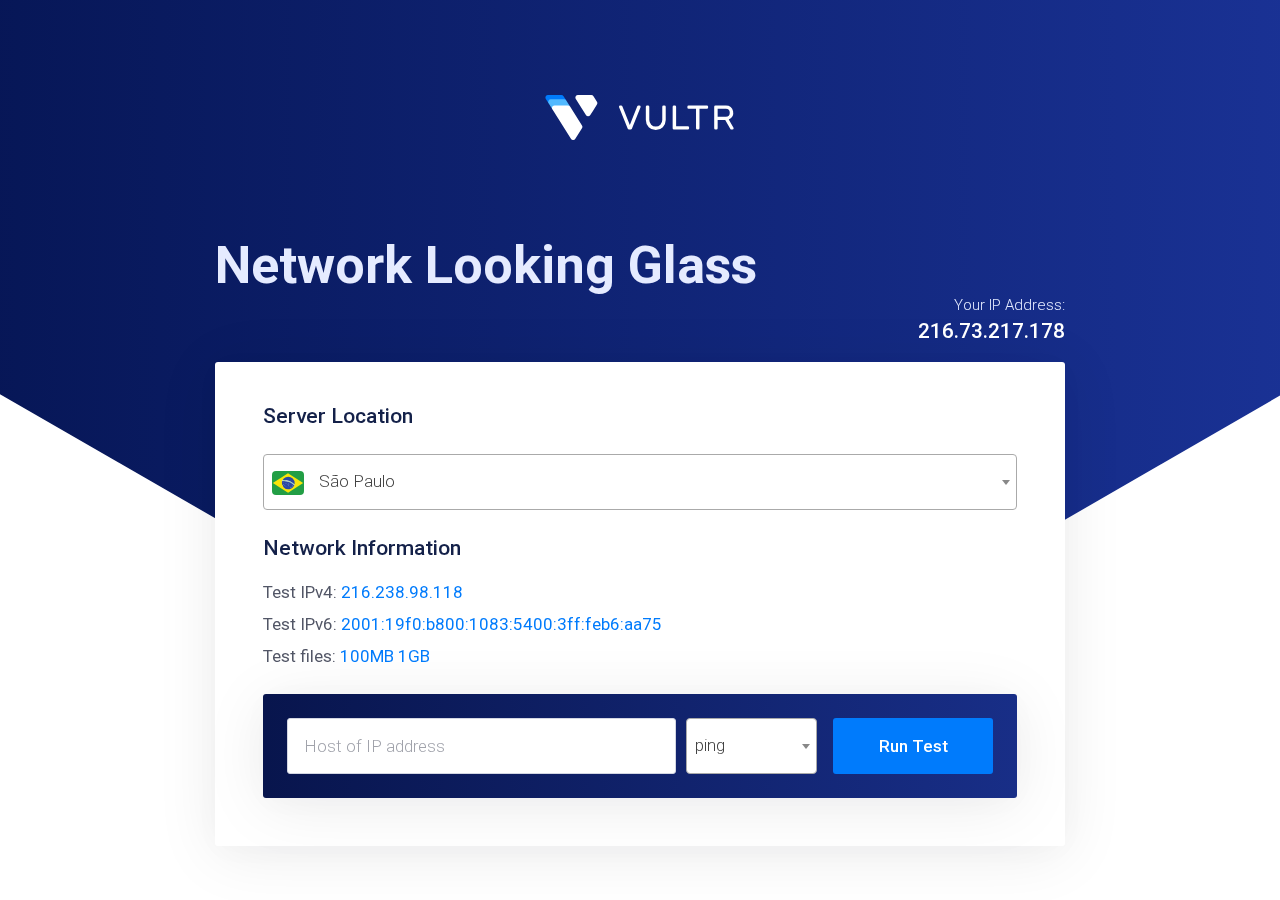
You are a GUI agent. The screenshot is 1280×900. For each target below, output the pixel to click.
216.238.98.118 (402, 592)
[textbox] (640, 481)
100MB (367, 656)
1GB (414, 656)
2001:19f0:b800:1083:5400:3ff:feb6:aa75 (501, 624)
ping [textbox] (710, 745)
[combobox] (640, 482)
